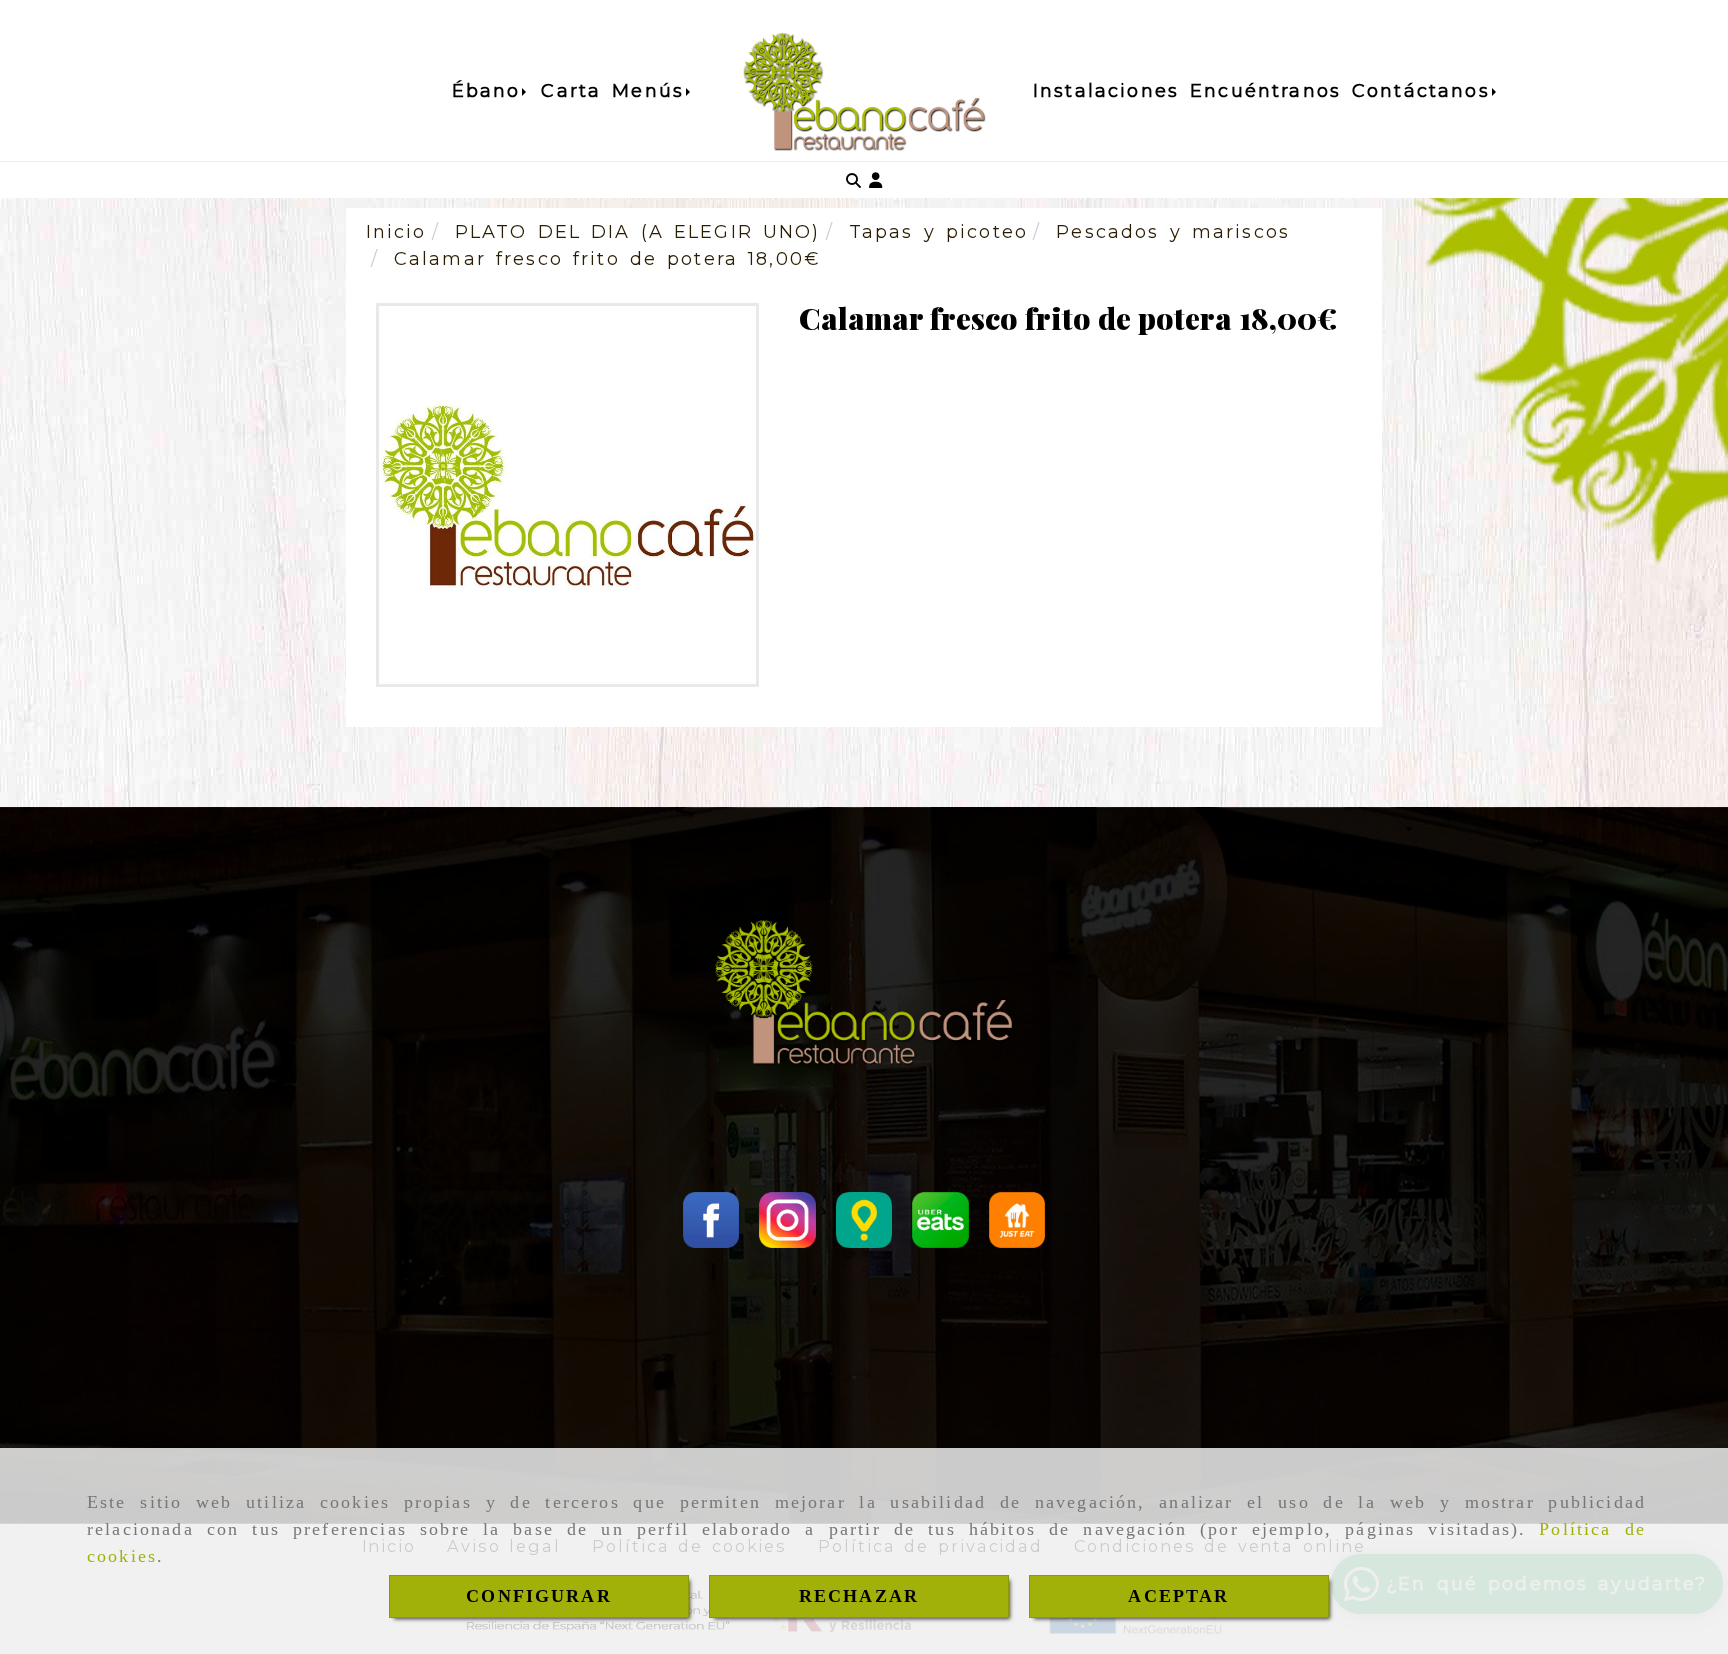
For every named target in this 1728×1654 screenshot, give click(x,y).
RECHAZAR (859, 1596)
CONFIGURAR (539, 1596)
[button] (875, 180)
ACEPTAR (1178, 1596)
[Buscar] (853, 180)
